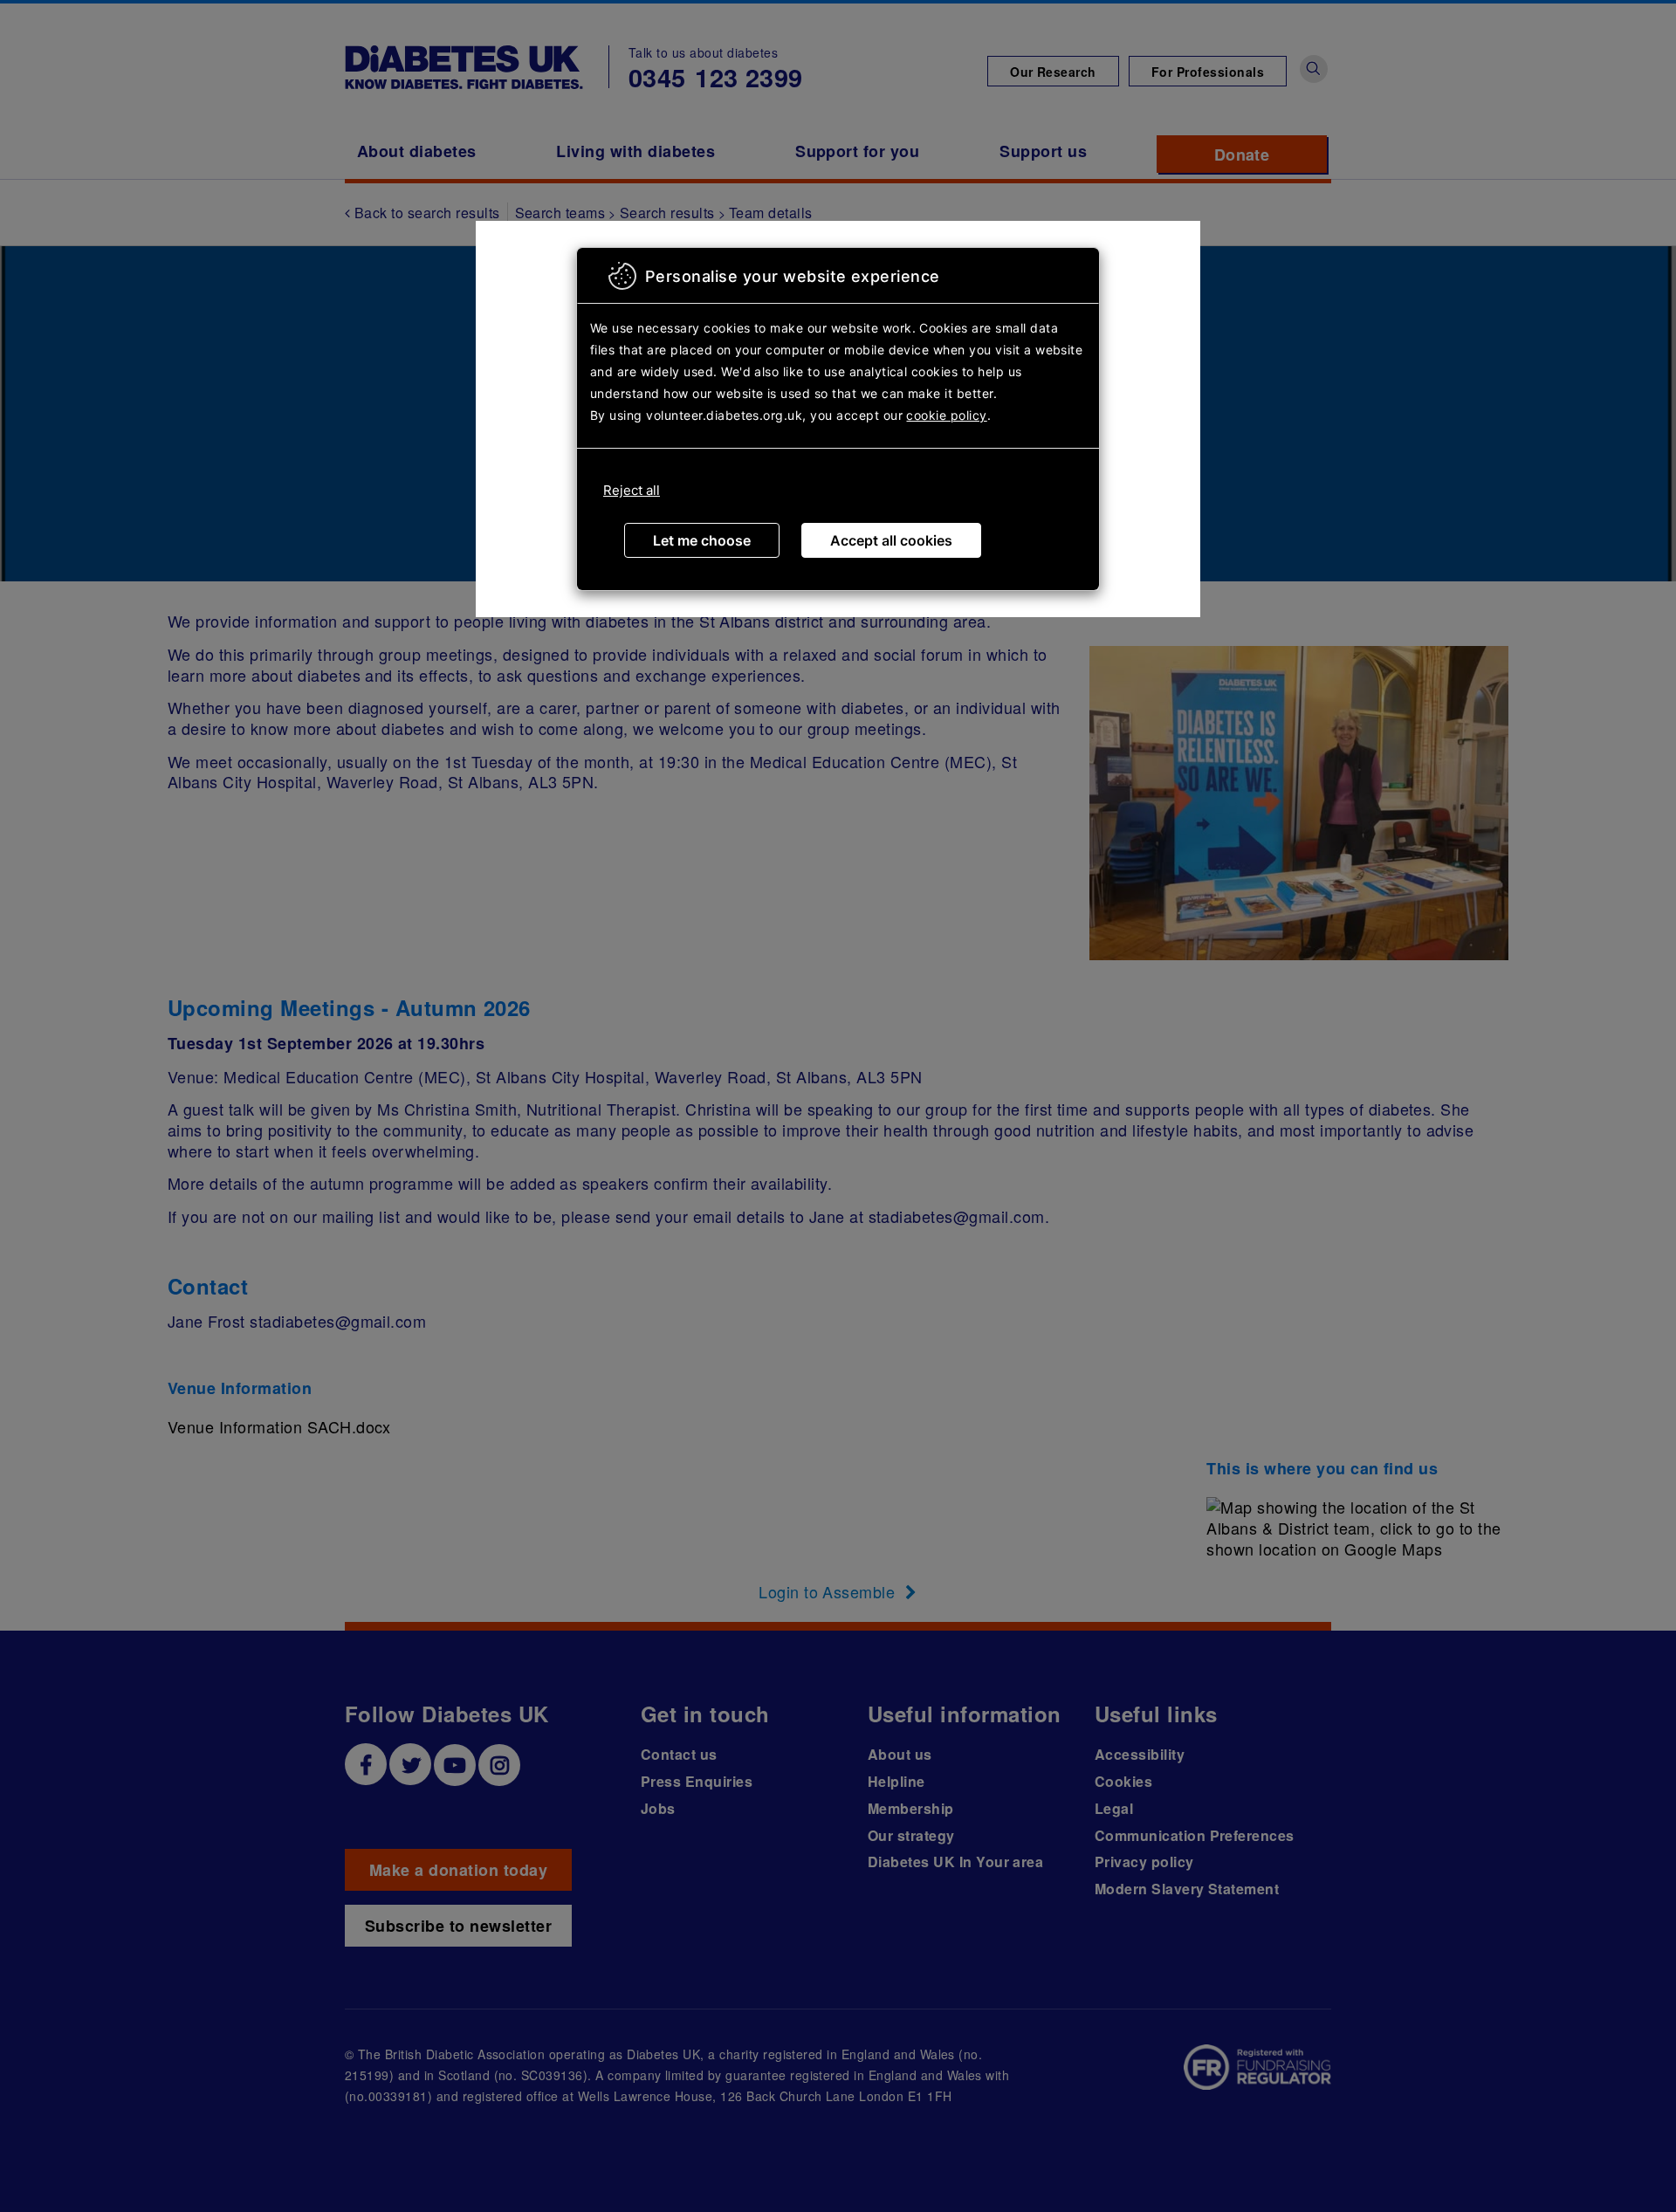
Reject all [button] (632, 490)
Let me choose (702, 540)
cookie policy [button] (946, 415)
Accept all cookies (891, 540)
